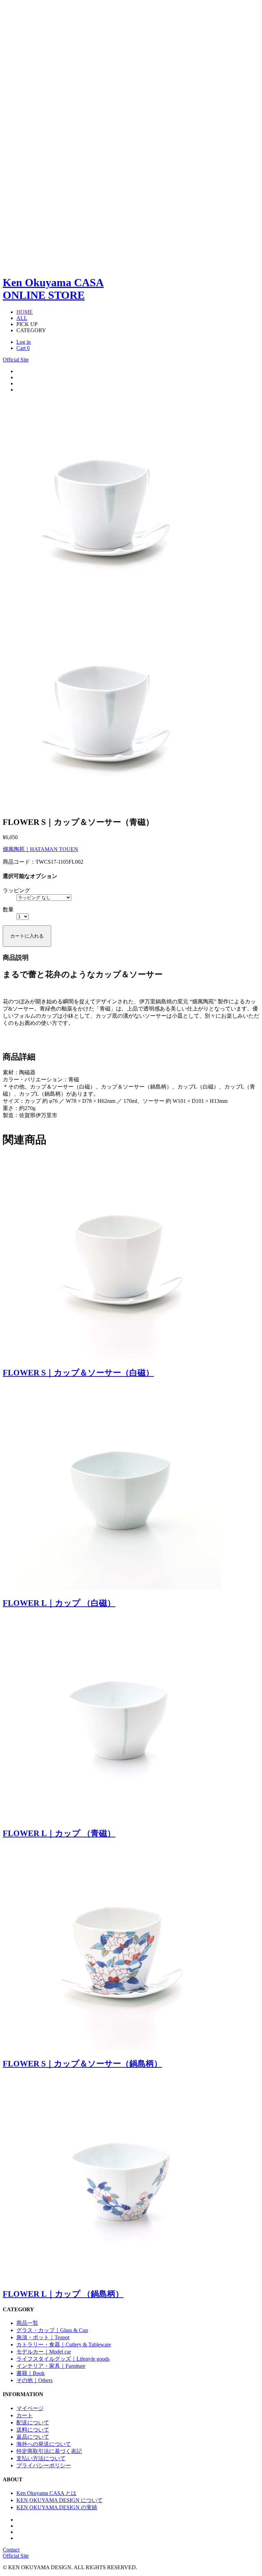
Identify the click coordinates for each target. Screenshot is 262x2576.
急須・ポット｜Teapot (43, 2337)
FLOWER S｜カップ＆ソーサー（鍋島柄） (82, 2064)
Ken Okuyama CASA (53, 289)
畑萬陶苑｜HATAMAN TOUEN (40, 849)
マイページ (30, 2408)
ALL (22, 318)
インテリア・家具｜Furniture (51, 2366)
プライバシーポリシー (44, 2465)
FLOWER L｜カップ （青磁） (59, 1833)
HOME (25, 312)
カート (25, 2415)
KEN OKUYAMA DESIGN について (60, 2500)
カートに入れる (27, 936)
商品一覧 (27, 2323)
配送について (33, 2423)
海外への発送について (44, 2444)
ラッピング (16, 890)
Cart (23, 348)
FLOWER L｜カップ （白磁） (59, 1603)
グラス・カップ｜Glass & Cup (52, 2330)
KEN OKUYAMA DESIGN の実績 (57, 2507)
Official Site (16, 360)
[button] (251, 501)
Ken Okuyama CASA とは (46, 2493)
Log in (24, 342)
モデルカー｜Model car (44, 2352)
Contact (11, 2550)
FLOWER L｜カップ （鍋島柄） (63, 2294)
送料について (33, 2430)
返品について (33, 2437)
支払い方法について (41, 2458)
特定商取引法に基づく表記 (49, 2451)
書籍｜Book (31, 2373)
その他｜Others (34, 2380)
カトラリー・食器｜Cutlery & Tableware (64, 2344)
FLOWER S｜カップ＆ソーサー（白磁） (78, 1373)
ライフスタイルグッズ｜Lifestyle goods (63, 2359)
